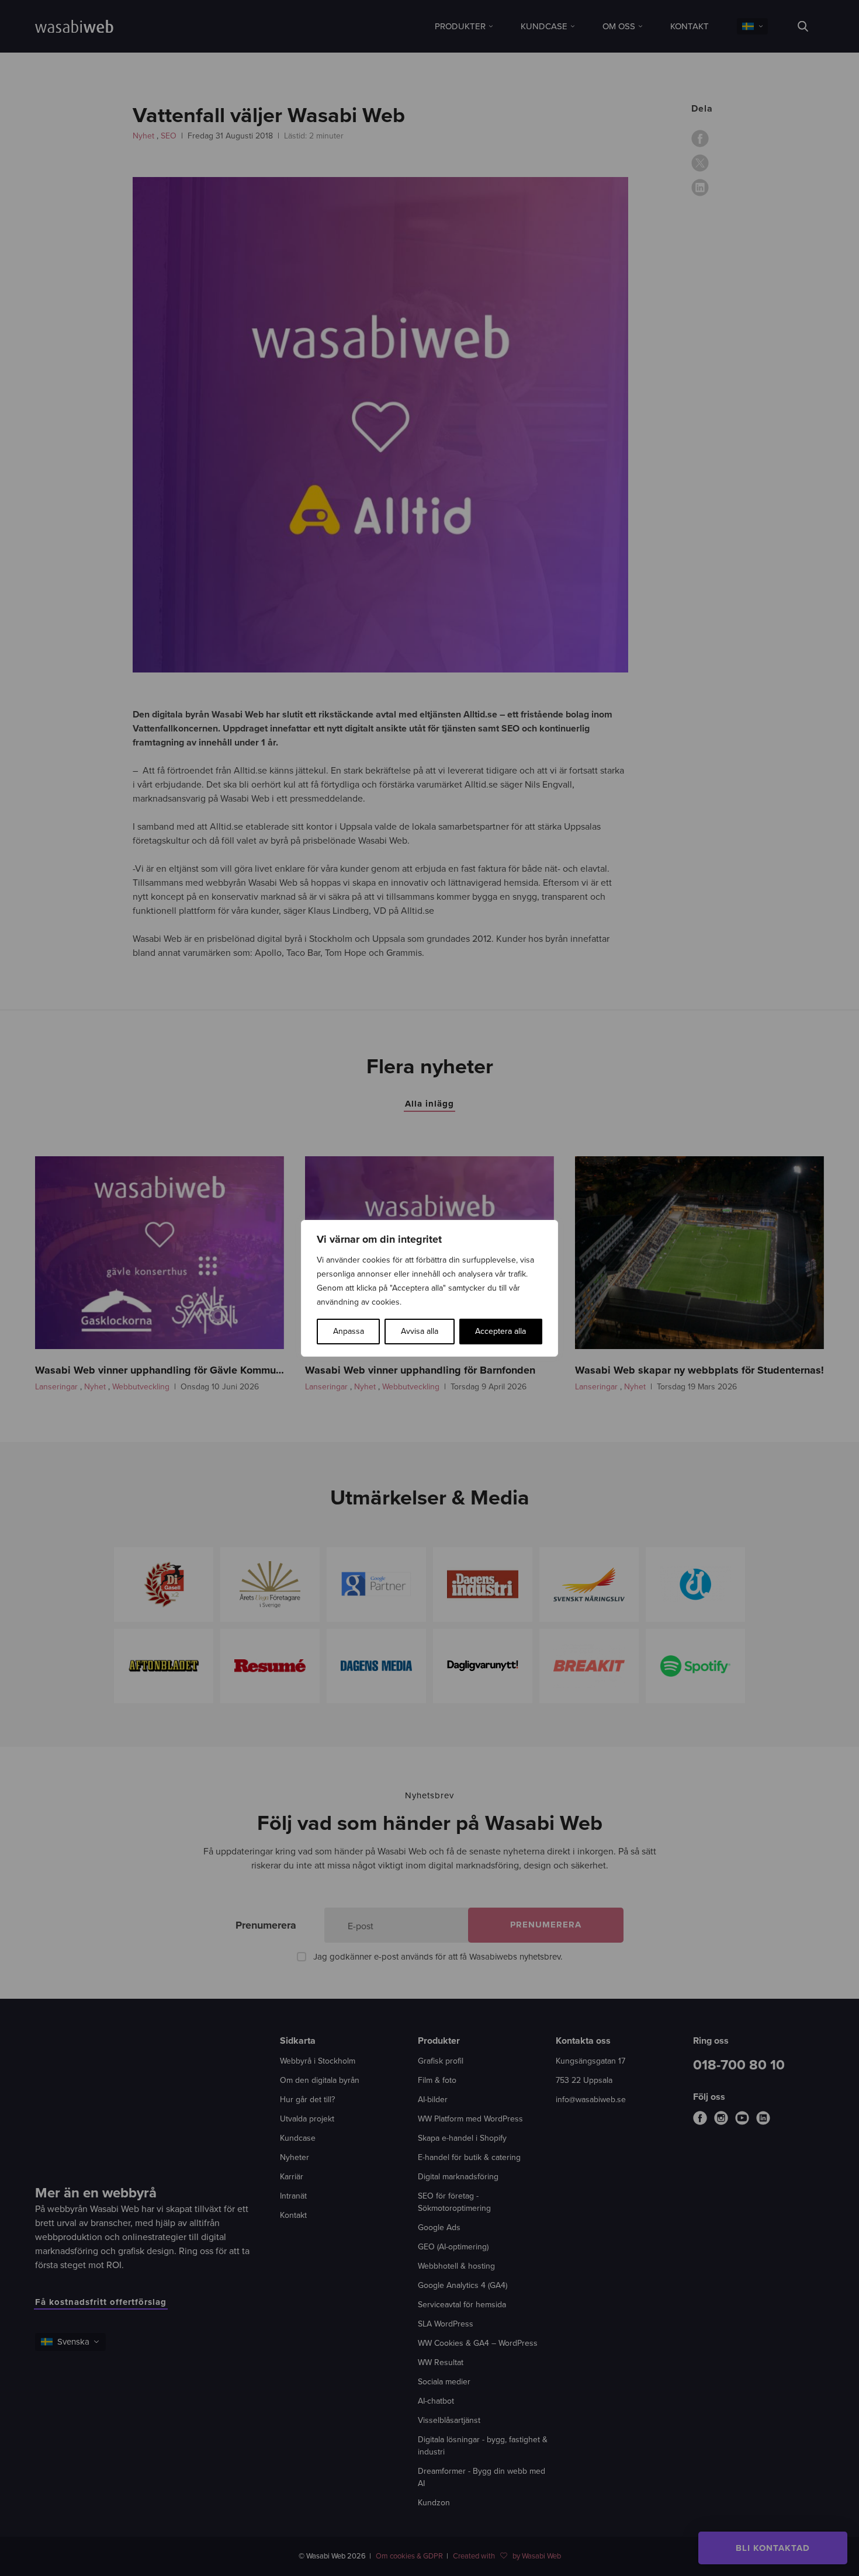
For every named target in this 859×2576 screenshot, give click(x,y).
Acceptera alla (500, 1331)
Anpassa (349, 1331)
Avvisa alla (420, 1331)
